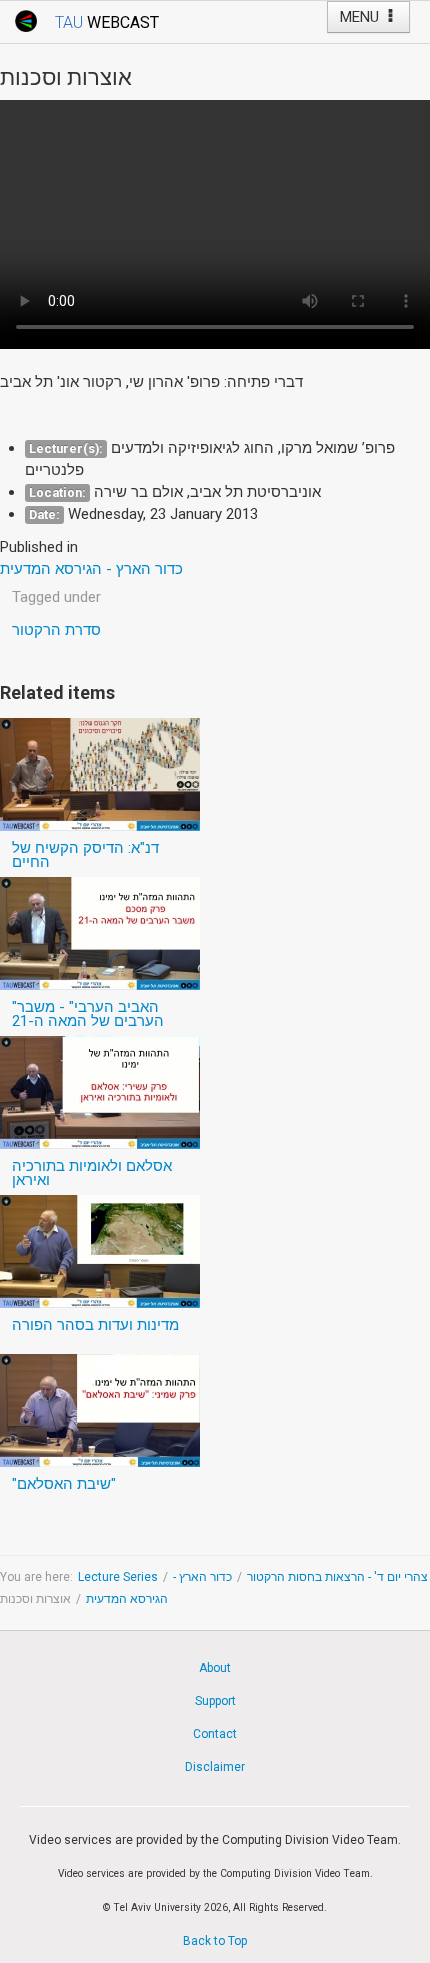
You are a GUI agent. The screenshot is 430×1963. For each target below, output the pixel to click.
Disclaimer (215, 1767)
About (215, 1668)
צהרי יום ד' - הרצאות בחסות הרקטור (337, 1577)
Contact (215, 1734)
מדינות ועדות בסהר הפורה (95, 1325)
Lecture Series (118, 1577)
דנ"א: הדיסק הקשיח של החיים (85, 855)
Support (215, 1701)
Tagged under (56, 597)
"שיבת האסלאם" (64, 1484)
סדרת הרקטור (56, 630)
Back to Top (215, 1941)
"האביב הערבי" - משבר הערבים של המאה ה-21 (88, 1014)
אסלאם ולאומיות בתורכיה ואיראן (92, 1173)
